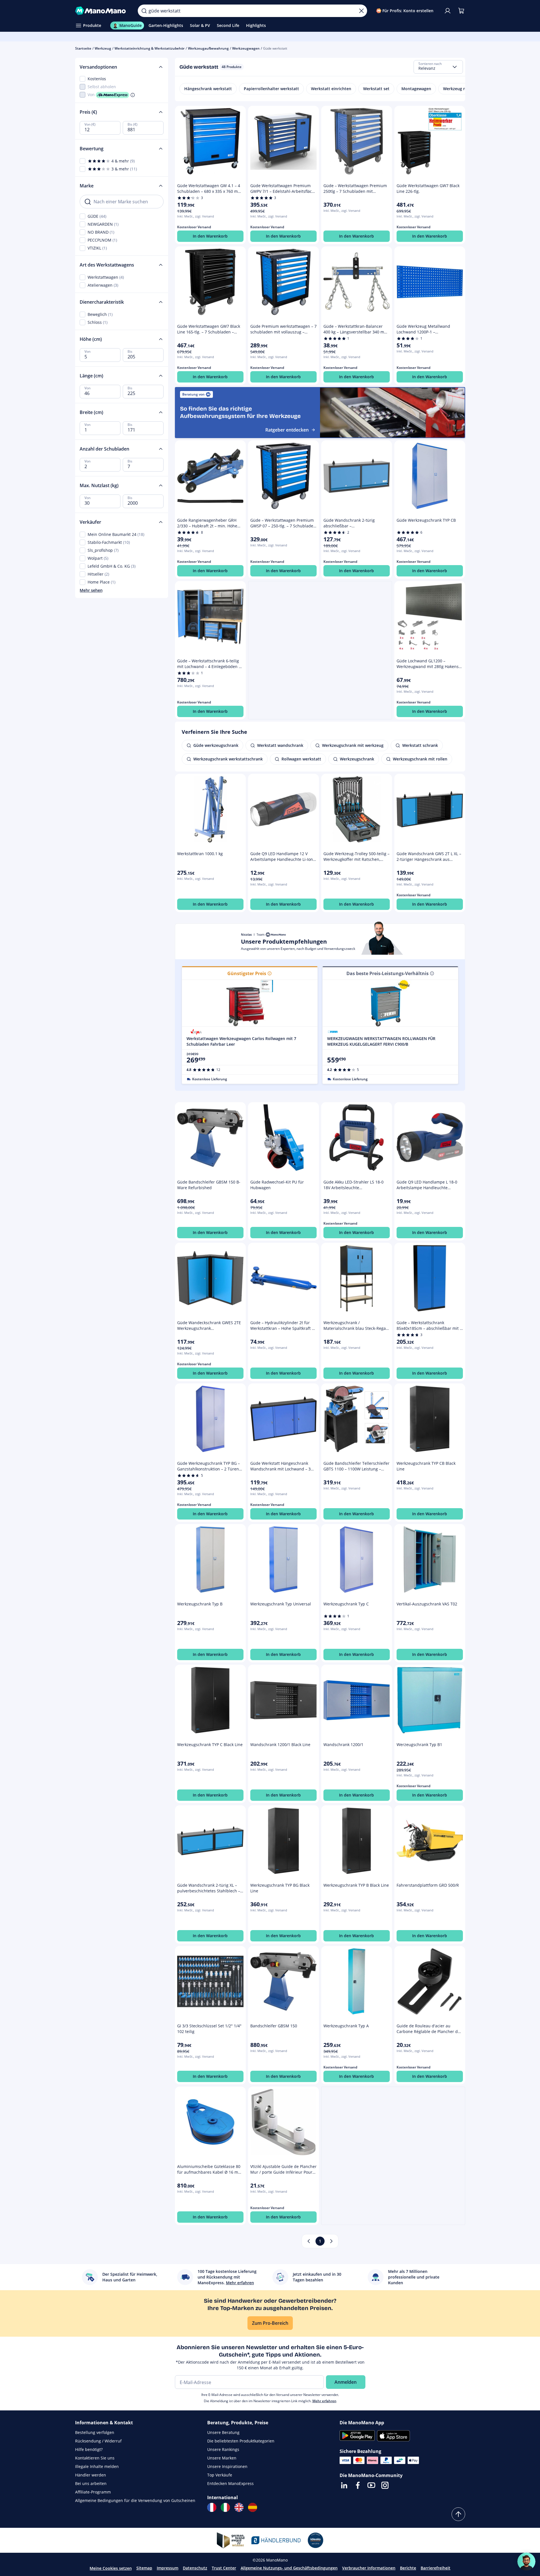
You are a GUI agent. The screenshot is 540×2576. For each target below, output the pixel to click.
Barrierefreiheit (436, 2568)
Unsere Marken (222, 2458)
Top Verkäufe (220, 2475)
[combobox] (438, 67)
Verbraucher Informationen (369, 2568)
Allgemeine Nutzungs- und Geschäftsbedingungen (289, 2568)
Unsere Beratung (223, 2432)
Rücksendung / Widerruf (98, 2441)
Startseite (83, 48)
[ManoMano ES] (253, 2507)
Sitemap (144, 2568)
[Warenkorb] (461, 11)
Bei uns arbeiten (91, 2483)
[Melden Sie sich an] (448, 11)
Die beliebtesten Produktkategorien (241, 2441)
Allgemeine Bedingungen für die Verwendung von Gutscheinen (135, 2500)
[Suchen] (144, 11)
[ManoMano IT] (225, 2507)
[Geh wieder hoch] (458, 2514)
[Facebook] (358, 2485)
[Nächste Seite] (331, 2241)
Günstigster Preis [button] (247, 973)
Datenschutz (195, 2568)
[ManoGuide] (526, 2562)
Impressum (168, 2568)
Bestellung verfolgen (95, 2432)
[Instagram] (385, 2485)
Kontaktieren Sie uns (95, 2458)
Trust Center (224, 2568)
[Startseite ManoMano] (102, 11)
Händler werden (91, 2475)
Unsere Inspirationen (227, 2466)
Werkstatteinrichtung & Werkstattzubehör (150, 48)
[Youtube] (371, 2485)
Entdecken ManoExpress (230, 2483)
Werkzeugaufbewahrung (208, 48)
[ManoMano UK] (239, 2507)
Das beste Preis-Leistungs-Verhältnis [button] (387, 973)
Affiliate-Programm (93, 2492)
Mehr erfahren (324, 2401)
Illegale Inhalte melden (97, 2466)
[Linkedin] (344, 2485)
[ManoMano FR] (212, 2507)
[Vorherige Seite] (309, 2241)
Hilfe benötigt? (89, 2449)
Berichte (408, 2568)
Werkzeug (103, 48)
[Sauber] (361, 11)
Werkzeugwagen (246, 48)
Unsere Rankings (223, 2449)
